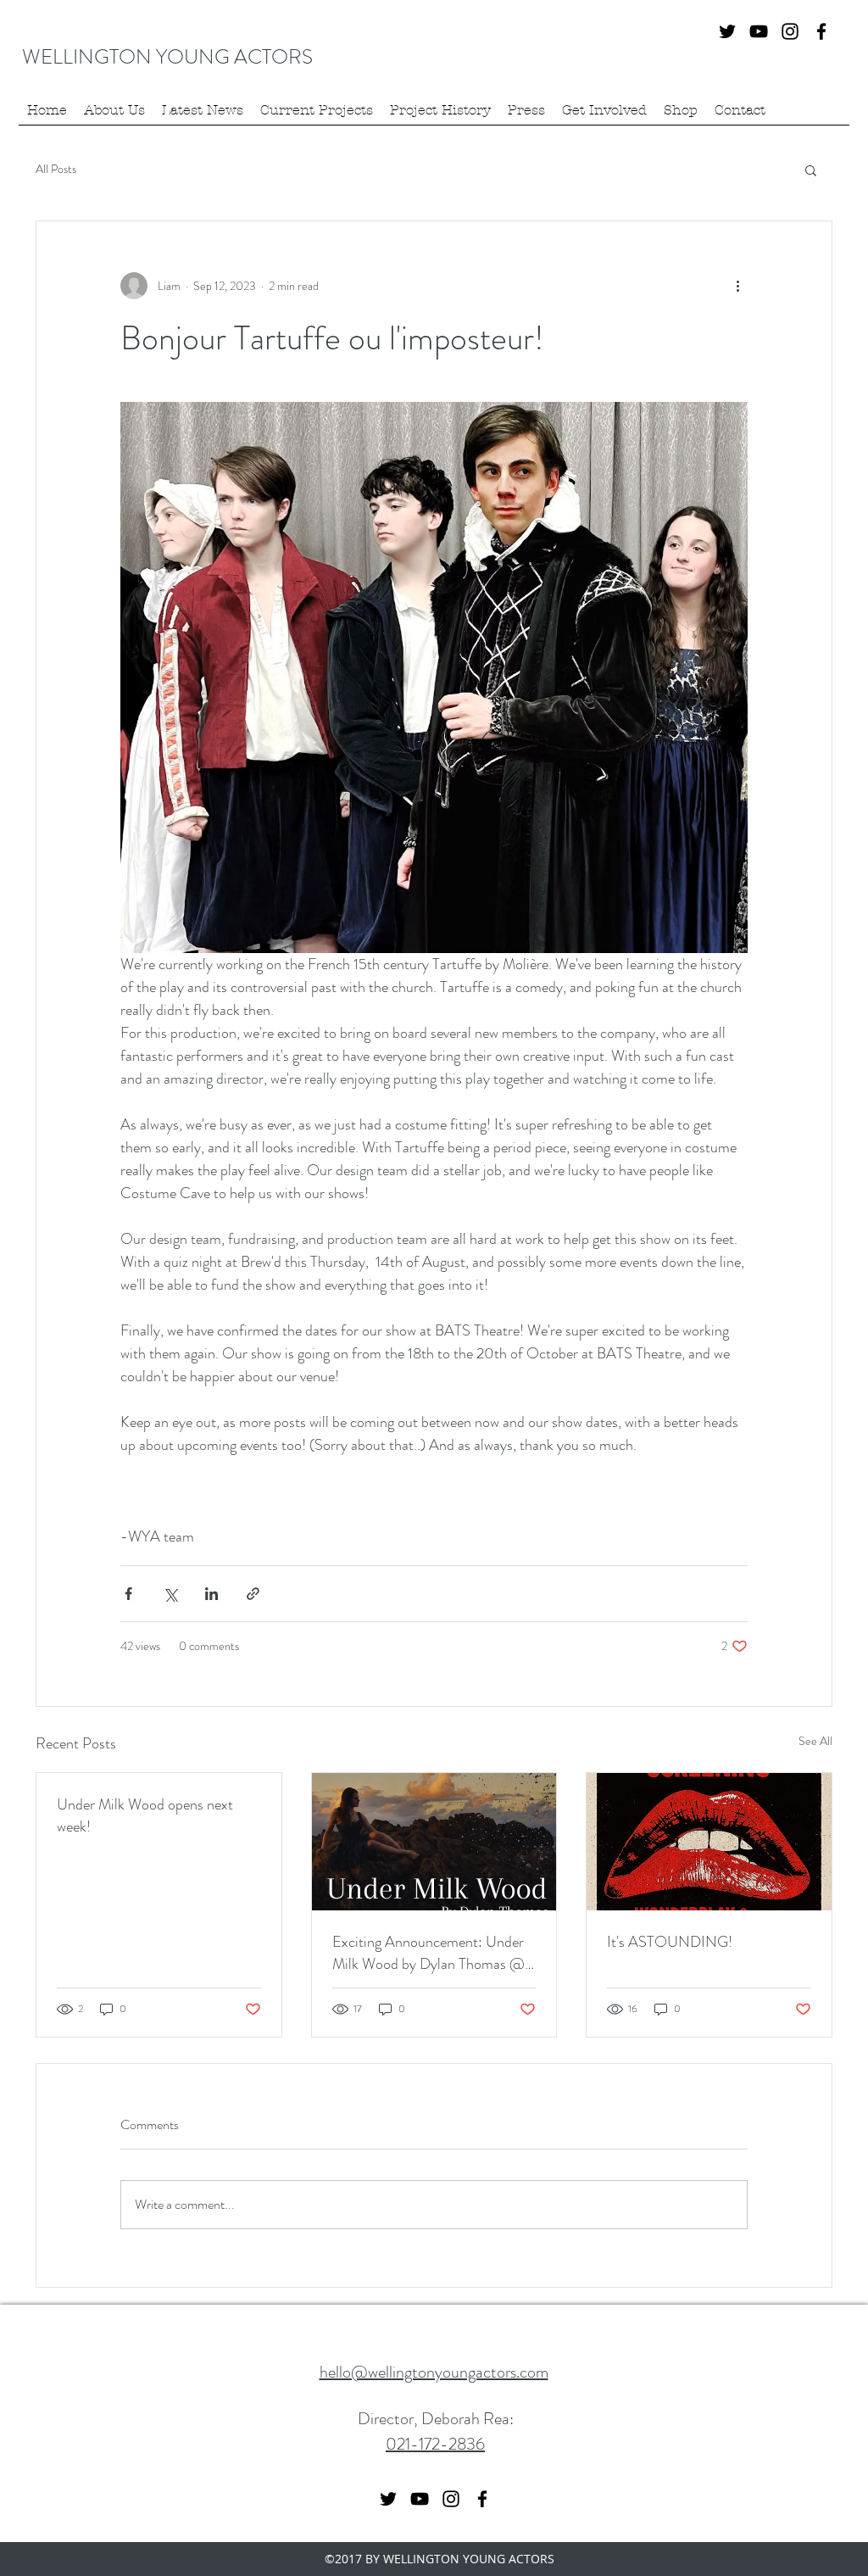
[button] (811, 170)
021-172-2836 (435, 2444)
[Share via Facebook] (128, 1594)
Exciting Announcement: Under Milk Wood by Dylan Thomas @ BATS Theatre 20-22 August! (428, 1953)
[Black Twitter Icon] (727, 31)
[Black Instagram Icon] (790, 31)
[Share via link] (253, 1594)
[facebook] (821, 31)
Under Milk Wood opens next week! (145, 1815)
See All (815, 1741)
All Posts (56, 169)
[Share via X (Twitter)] (170, 1594)
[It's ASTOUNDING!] (709, 1842)
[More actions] (737, 286)
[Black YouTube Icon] (759, 31)
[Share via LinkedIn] (211, 1594)
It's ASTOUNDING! (670, 1942)
